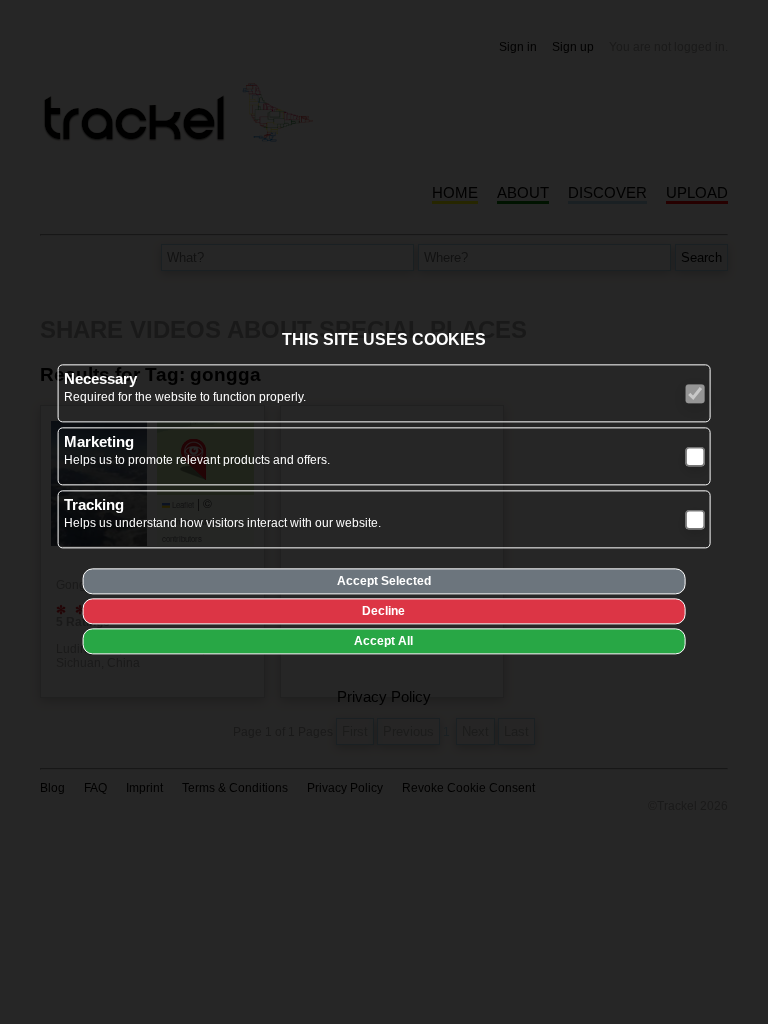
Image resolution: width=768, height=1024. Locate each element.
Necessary (100, 379)
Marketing (99, 442)
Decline (383, 612)
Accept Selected (384, 582)
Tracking (94, 505)
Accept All (383, 642)
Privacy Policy (384, 697)
